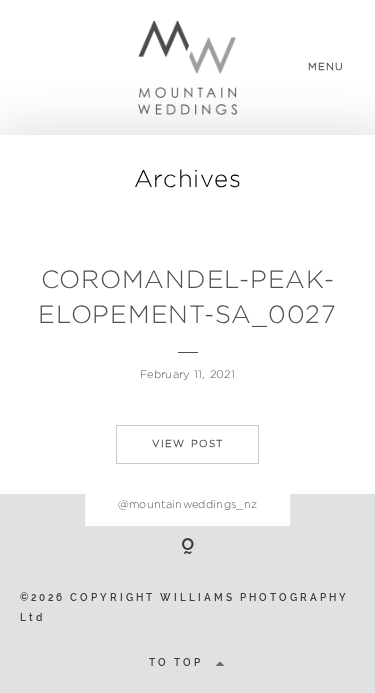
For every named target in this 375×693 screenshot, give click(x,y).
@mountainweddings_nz (188, 504)
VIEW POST (188, 443)
